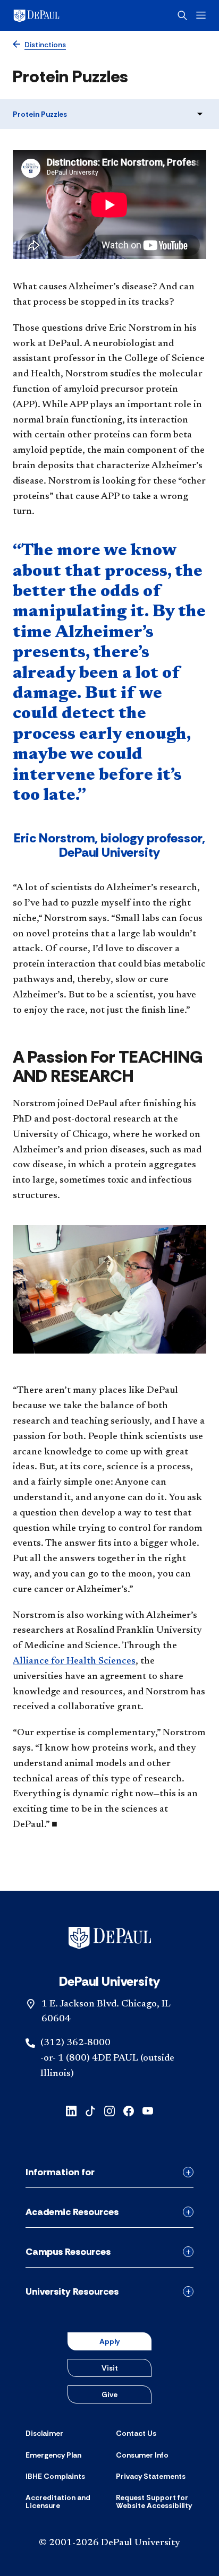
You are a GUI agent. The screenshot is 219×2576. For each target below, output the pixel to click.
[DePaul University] (53, 15)
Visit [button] (110, 2368)
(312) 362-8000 (75, 2043)
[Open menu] (201, 15)
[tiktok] (90, 2110)
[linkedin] (71, 2110)
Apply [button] (109, 2341)
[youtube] (148, 2110)
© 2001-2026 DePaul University (109, 2543)
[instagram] (109, 2110)
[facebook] (129, 2110)
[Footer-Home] (110, 1938)
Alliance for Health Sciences (74, 1661)
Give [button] (109, 2394)
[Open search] (182, 15)
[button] (109, 205)
